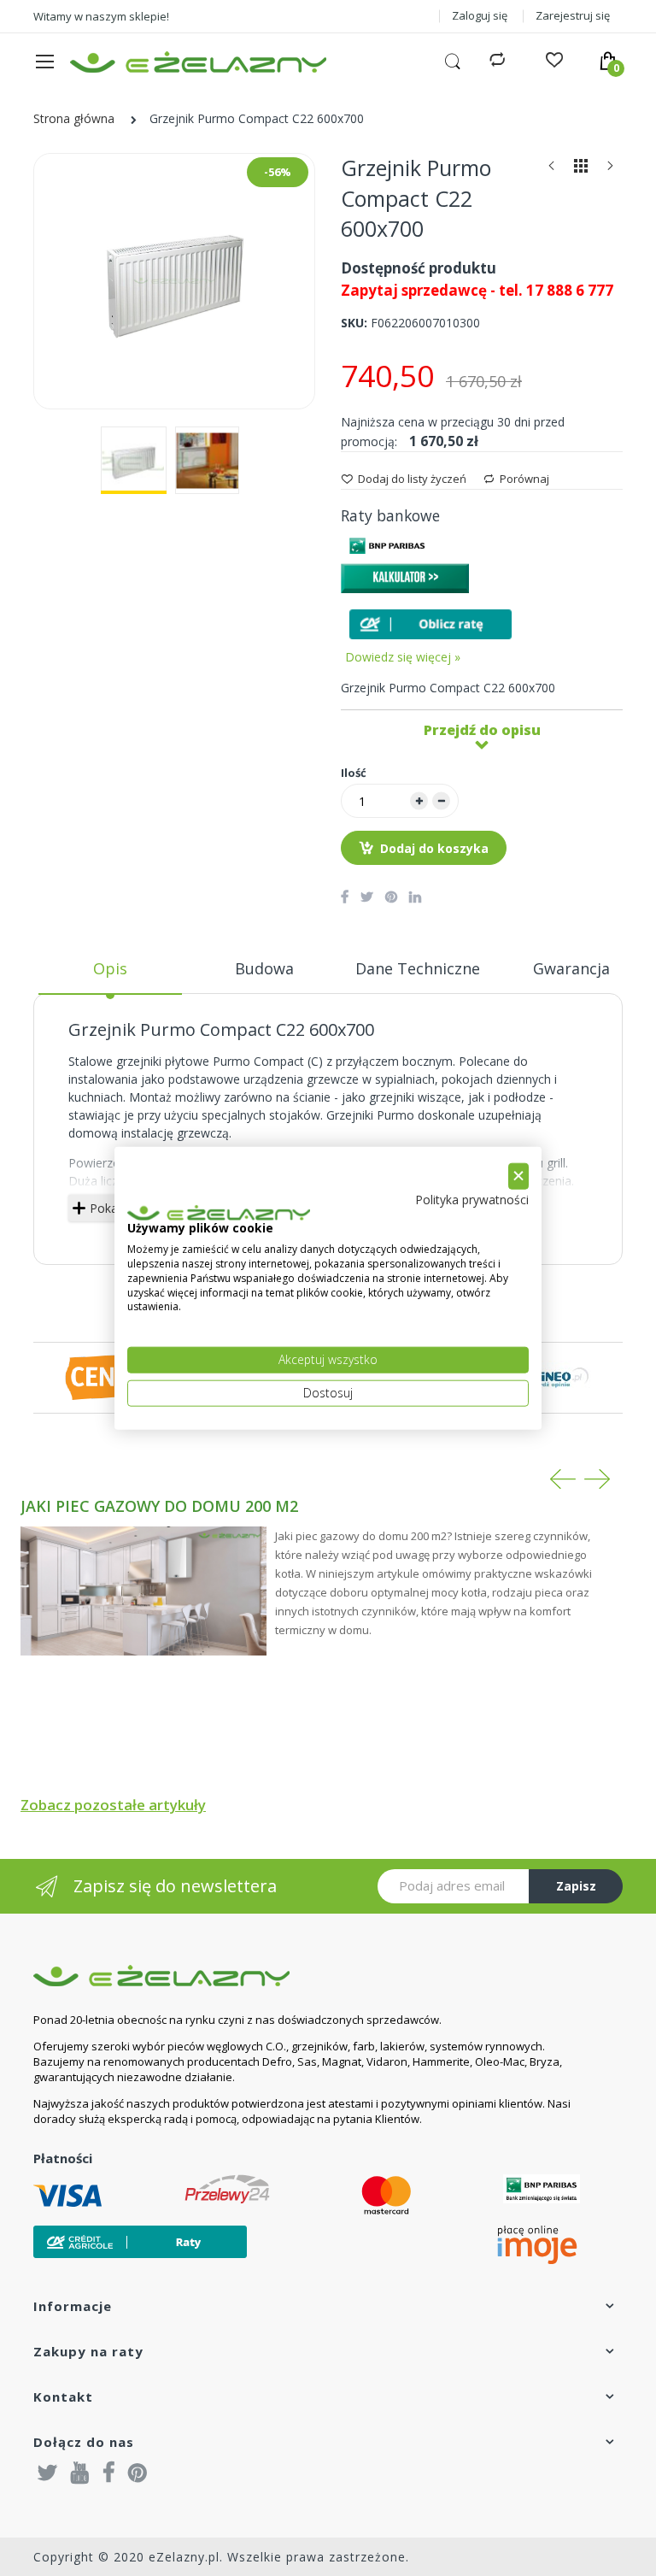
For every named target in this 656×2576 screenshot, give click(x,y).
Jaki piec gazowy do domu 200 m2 (159, 1506)
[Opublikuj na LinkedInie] (415, 897)
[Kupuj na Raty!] (430, 624)
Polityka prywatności (472, 1199)
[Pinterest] (138, 2472)
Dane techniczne (418, 968)
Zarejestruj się (573, 15)
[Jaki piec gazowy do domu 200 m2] (143, 1591)
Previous (563, 1479)
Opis (110, 968)
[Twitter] (48, 2472)
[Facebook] (109, 2472)
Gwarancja (571, 968)
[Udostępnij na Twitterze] (367, 897)
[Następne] (610, 170)
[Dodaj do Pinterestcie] (391, 897)
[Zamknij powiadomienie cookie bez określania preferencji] (518, 1176)
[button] (134, 460)
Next (597, 1479)
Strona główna (74, 118)
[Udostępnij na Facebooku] (345, 897)
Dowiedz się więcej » (403, 657)
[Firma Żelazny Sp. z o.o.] (307, 1976)
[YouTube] (80, 2472)
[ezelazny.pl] (198, 62)
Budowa (264, 968)
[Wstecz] (552, 170)
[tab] (110, 975)
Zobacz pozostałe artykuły (113, 1805)
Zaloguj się (480, 15)
